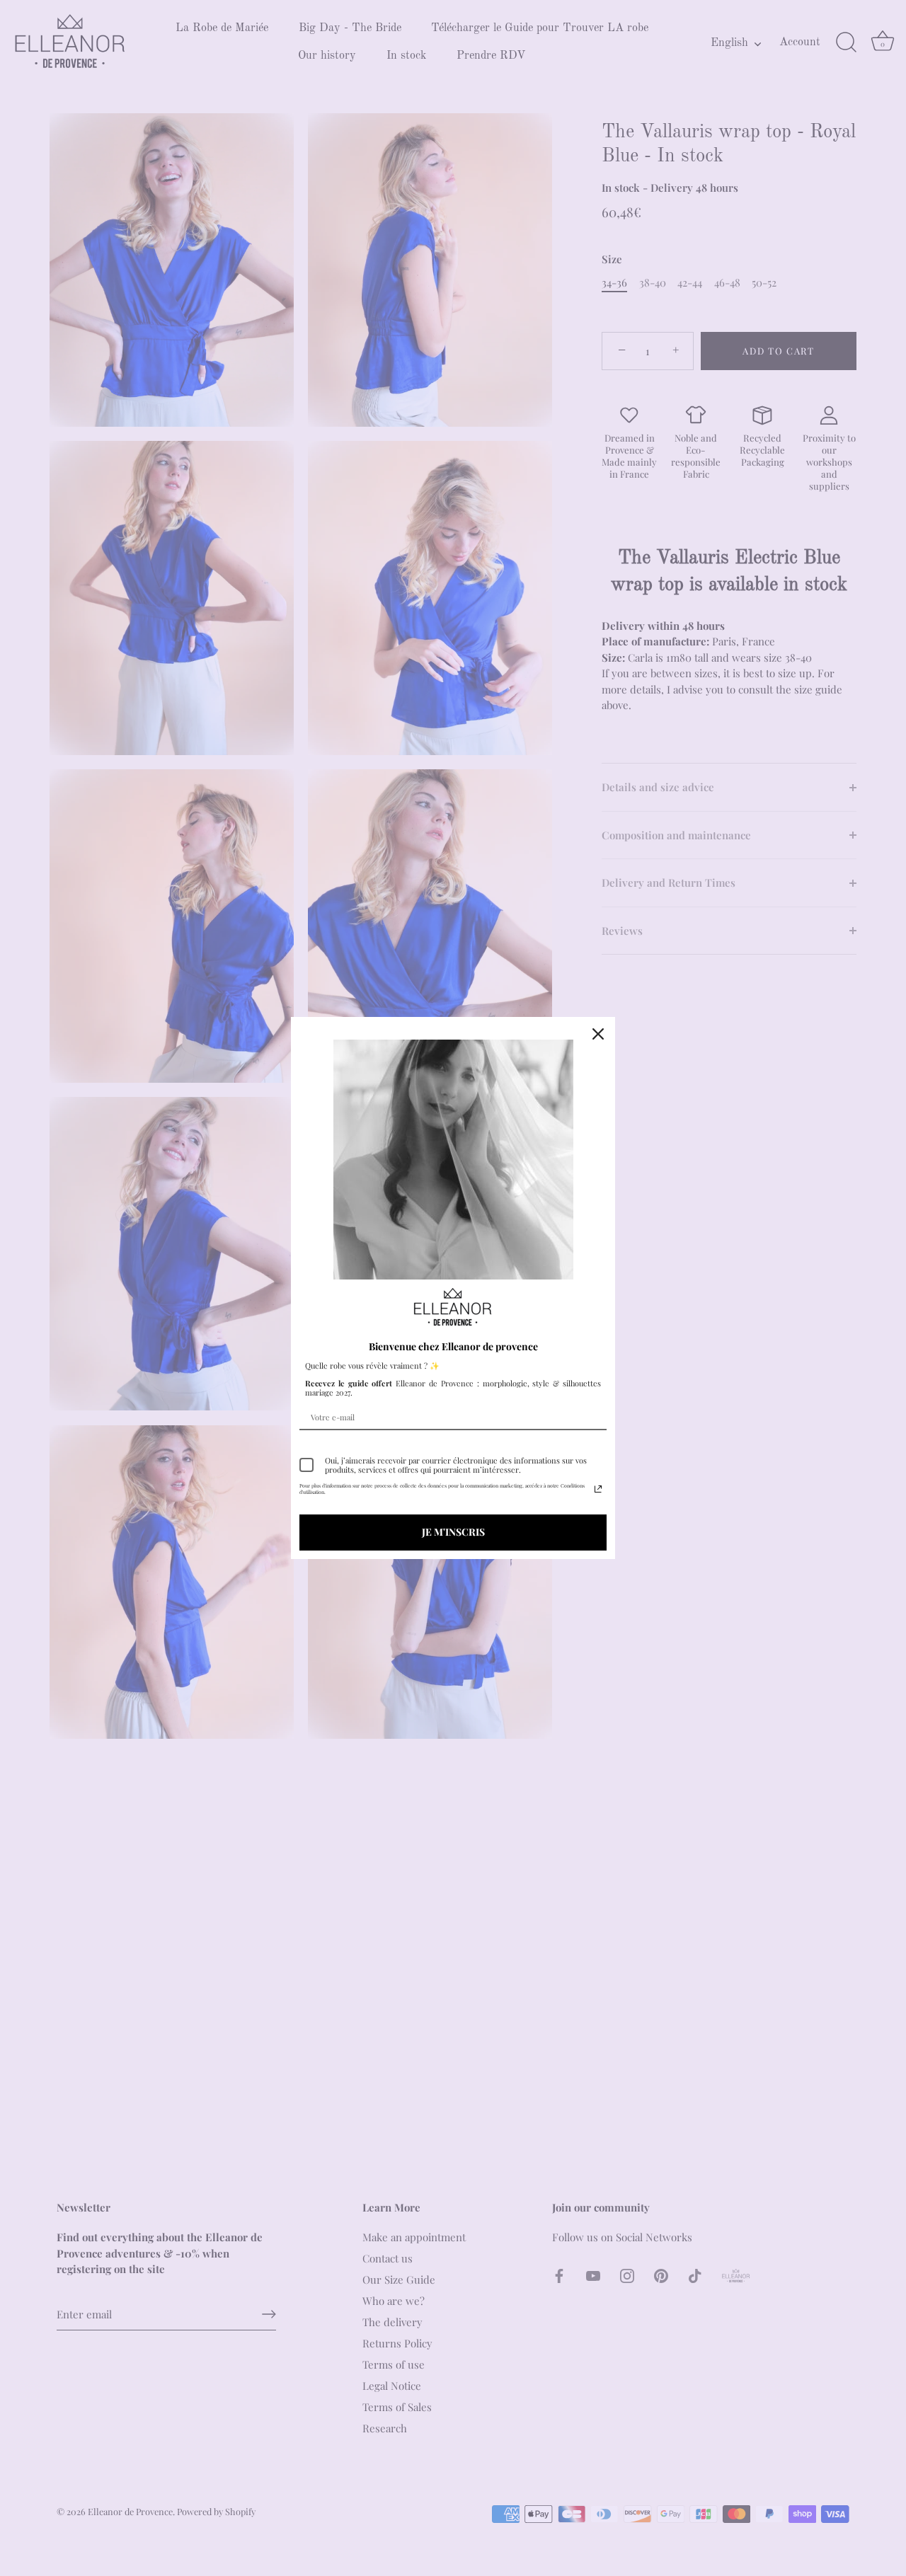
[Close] (598, 1034)
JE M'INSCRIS (453, 1532)
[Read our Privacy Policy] (598, 1489)
